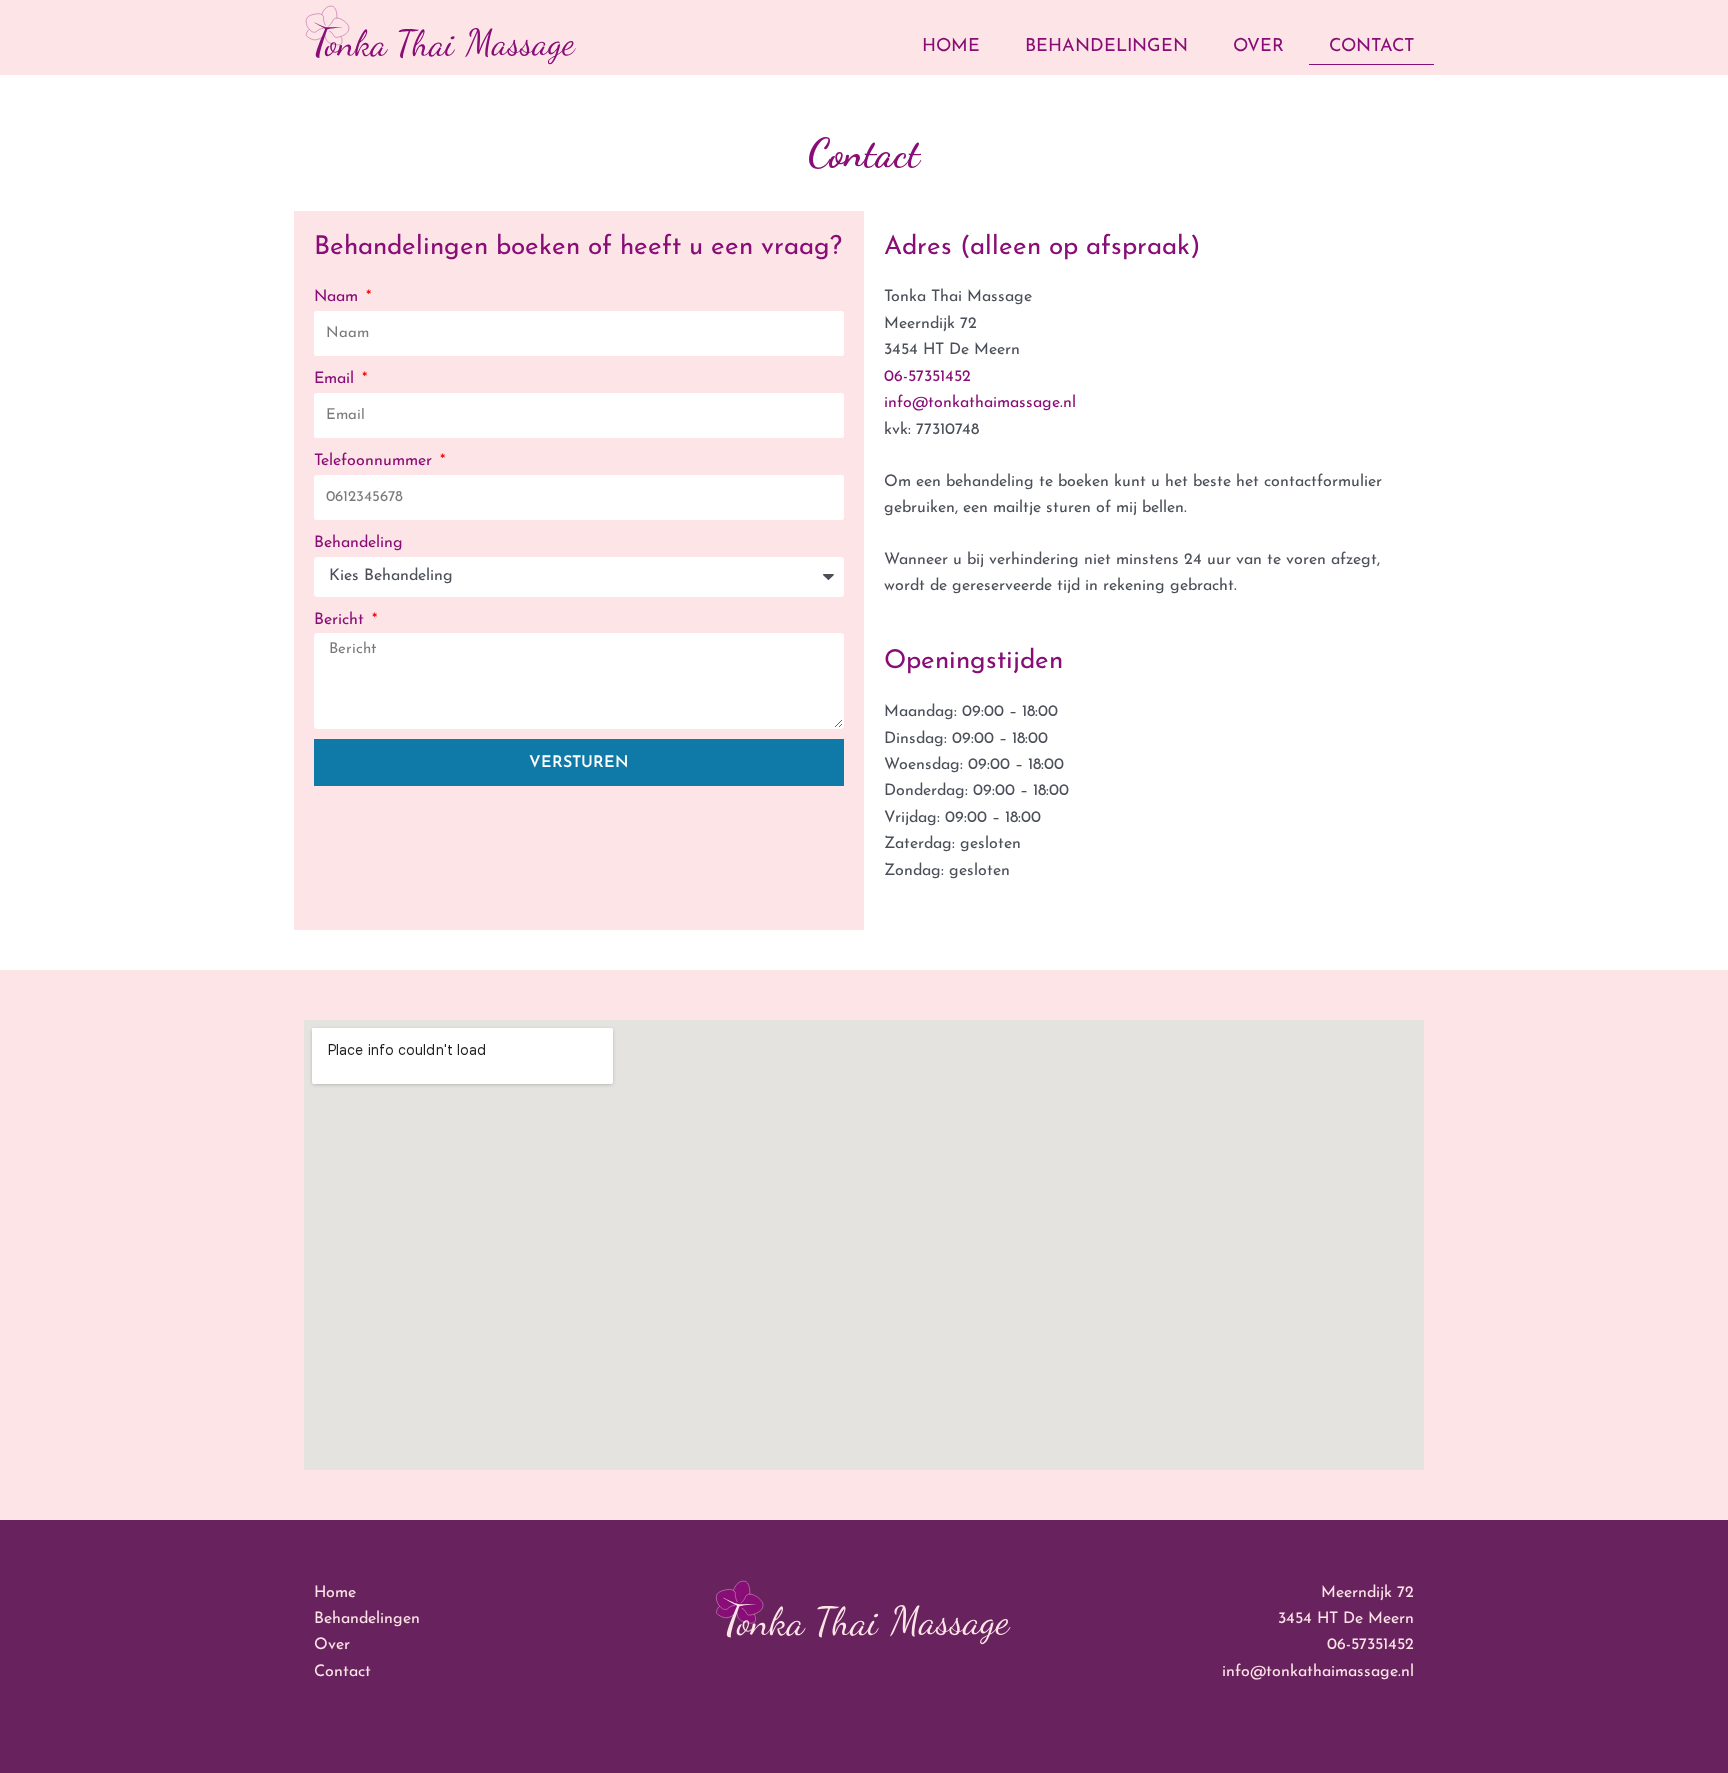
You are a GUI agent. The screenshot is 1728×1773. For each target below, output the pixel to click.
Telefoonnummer (375, 461)
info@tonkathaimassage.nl (980, 403)
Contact (1371, 47)
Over (1258, 47)
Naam (338, 297)
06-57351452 (927, 377)
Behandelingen (1106, 47)
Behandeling (358, 543)
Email (336, 379)
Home (951, 47)
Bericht (341, 620)
